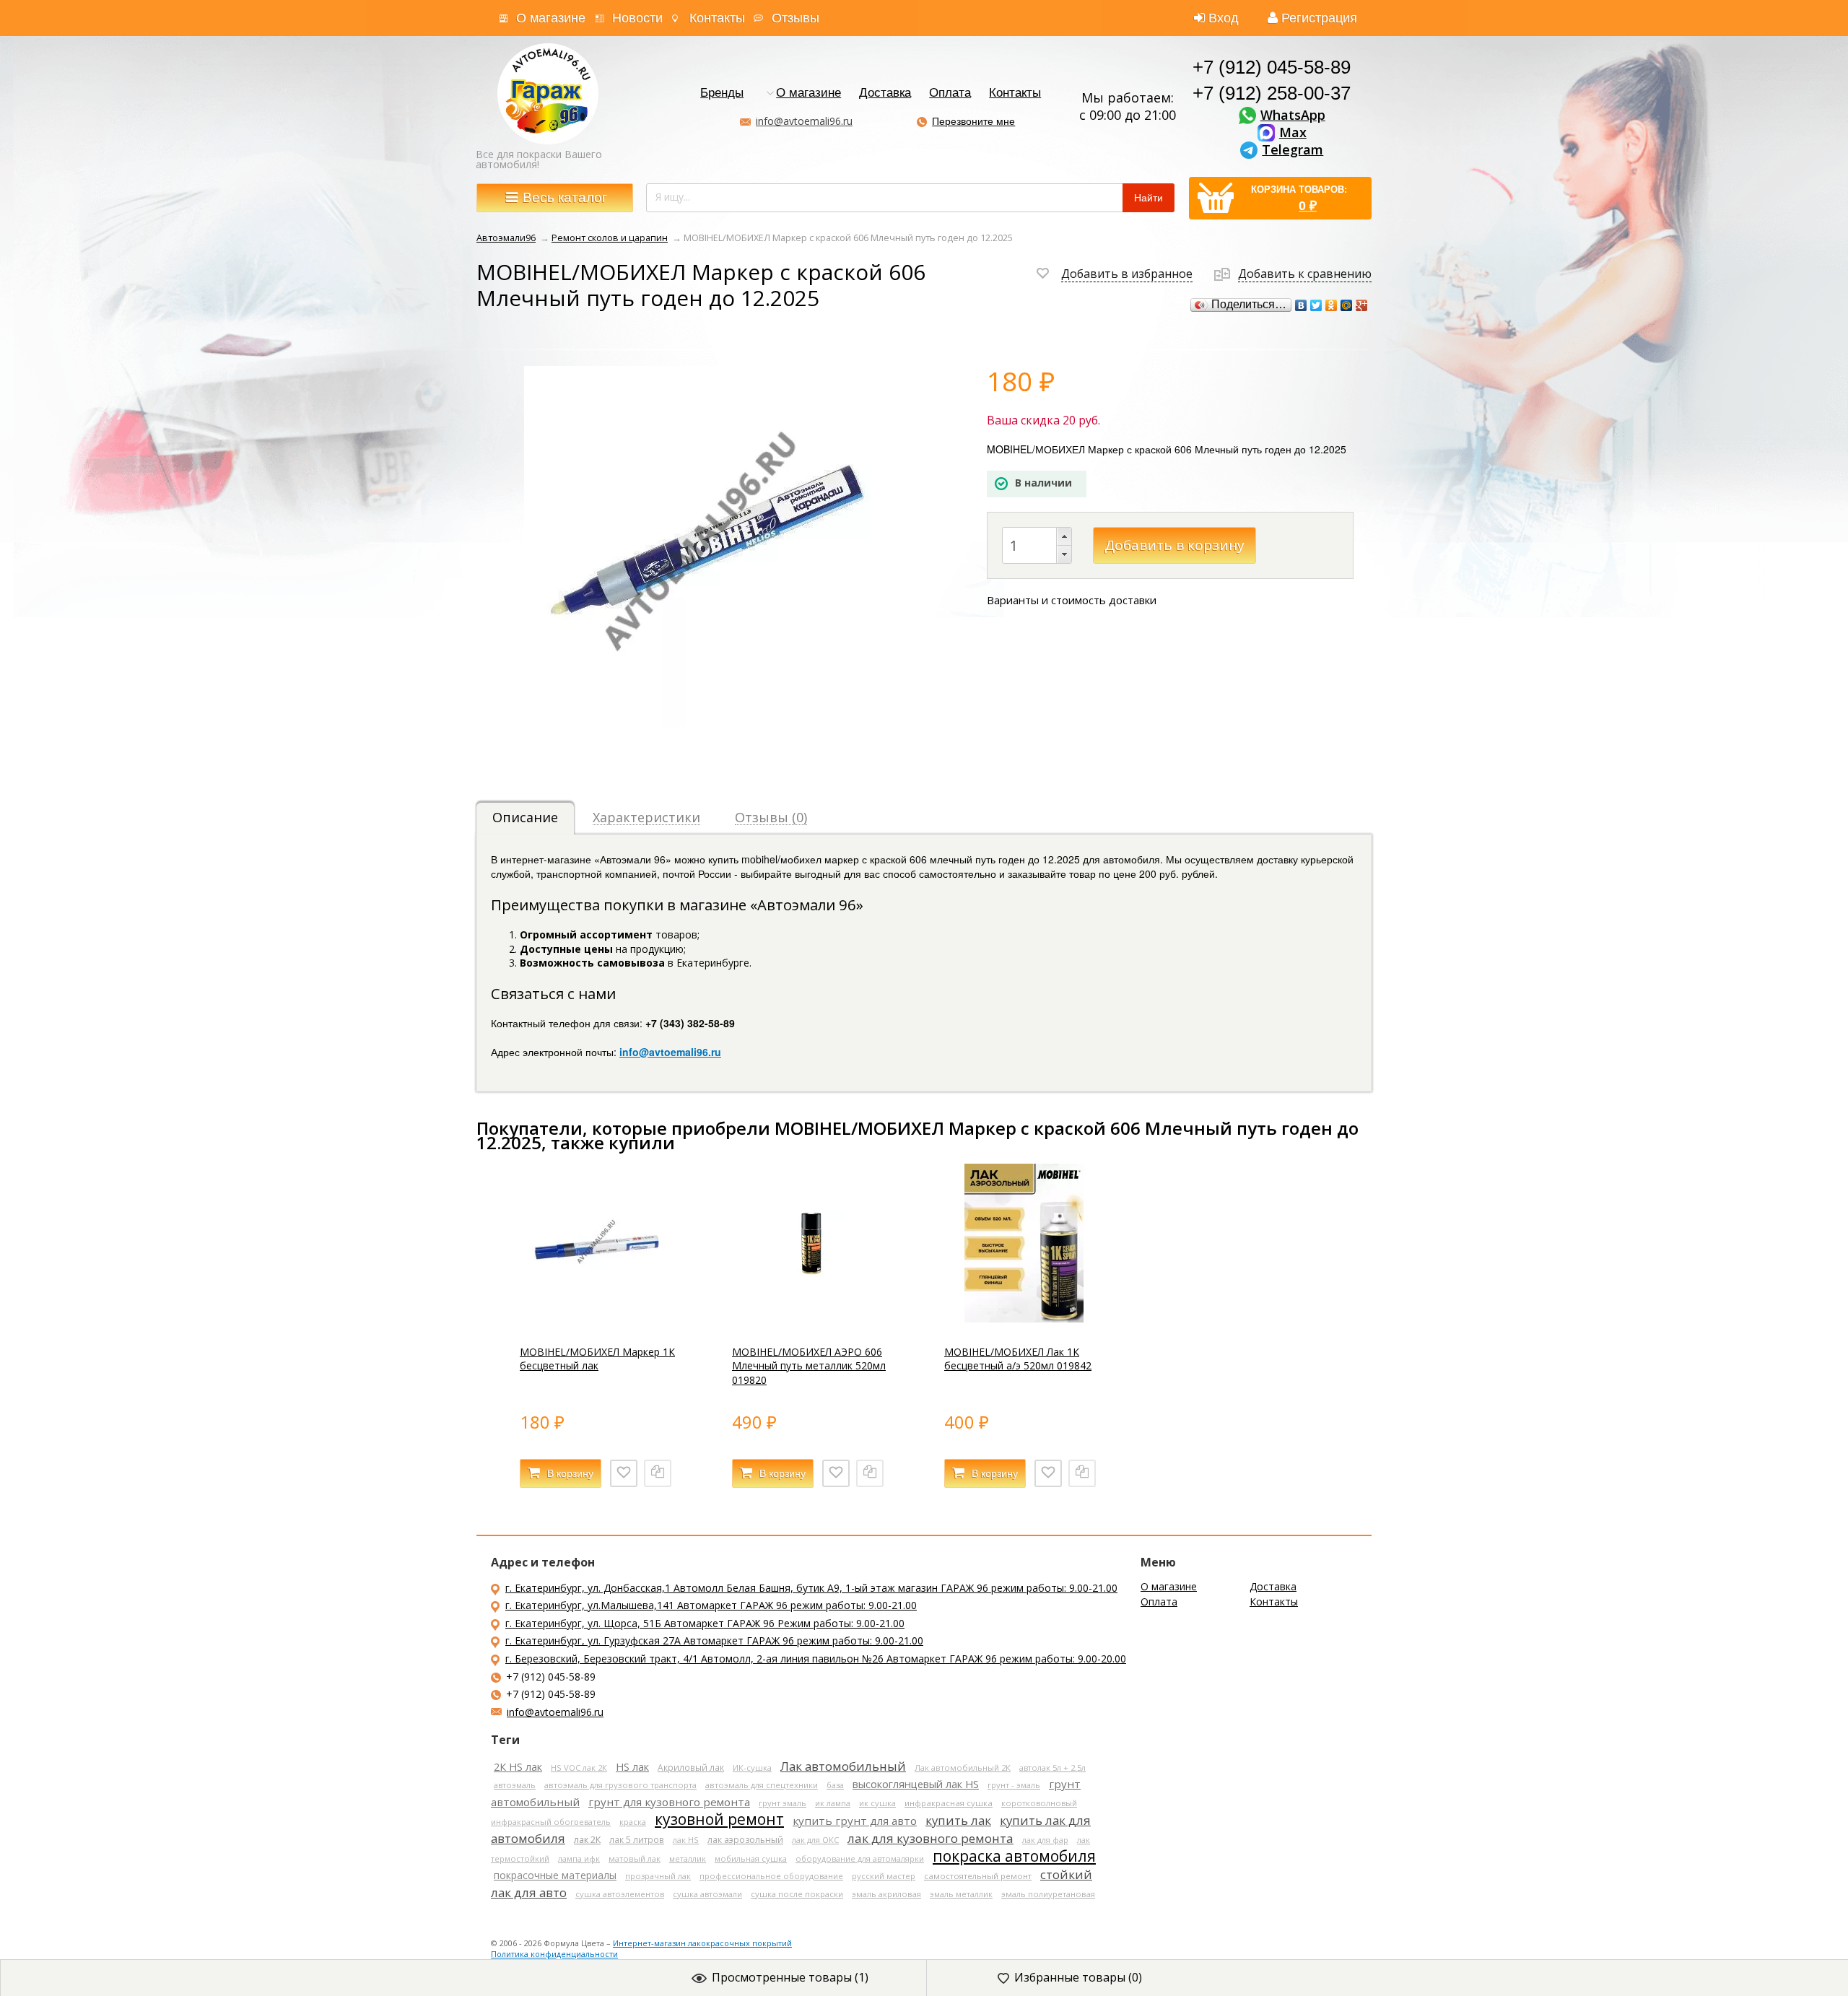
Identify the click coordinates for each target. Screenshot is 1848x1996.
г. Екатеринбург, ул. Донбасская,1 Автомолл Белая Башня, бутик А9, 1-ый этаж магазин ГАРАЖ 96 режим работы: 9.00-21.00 (811, 1588)
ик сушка (877, 1803)
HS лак (632, 1767)
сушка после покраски (797, 1894)
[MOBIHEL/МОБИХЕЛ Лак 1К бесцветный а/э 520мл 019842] (1024, 1319)
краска (633, 1822)
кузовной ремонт (719, 1819)
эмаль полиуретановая (1048, 1894)
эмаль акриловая (886, 1894)
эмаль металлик (961, 1894)
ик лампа (833, 1803)
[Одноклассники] (1331, 305)
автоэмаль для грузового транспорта (620, 1785)
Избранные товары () (1078, 1977)
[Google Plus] (1362, 305)
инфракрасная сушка (949, 1803)
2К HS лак (518, 1767)
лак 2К (587, 1840)
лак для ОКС (815, 1840)
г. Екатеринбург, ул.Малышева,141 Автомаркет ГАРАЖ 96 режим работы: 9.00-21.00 (711, 1605)
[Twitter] (1316, 305)
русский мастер (884, 1876)
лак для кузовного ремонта (930, 1838)
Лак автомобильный (843, 1766)
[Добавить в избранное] (624, 1473)
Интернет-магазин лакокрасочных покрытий (702, 1943)
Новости (637, 18)
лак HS (686, 1840)
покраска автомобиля (1014, 1856)
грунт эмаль (783, 1803)
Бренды (722, 93)
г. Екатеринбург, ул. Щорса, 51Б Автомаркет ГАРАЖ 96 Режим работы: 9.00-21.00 (705, 1623)
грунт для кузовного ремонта (669, 1802)
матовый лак (635, 1858)
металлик (688, 1858)
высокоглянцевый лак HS (916, 1784)
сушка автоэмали (707, 1894)
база (835, 1785)
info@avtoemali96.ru (804, 121)
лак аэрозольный (745, 1840)
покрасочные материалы (555, 1875)
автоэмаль (515, 1785)
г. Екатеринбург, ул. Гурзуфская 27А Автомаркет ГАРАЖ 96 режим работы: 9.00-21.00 (714, 1640)
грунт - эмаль (1014, 1785)
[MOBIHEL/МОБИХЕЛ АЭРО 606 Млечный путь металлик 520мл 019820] (811, 1319)
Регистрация (1319, 18)
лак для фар (1045, 1840)
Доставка (885, 93)
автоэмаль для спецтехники (762, 1785)
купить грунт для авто (855, 1821)
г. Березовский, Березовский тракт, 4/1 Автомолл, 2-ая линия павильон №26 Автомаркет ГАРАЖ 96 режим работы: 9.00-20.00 (816, 1659)
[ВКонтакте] (1301, 305)
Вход (1224, 18)
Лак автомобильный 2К (963, 1768)
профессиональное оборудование (771, 1876)
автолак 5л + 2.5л (1052, 1768)
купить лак (958, 1820)
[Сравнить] (658, 1473)
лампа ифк (579, 1858)
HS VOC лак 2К (579, 1768)
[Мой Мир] (1347, 305)
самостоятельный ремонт (978, 1876)
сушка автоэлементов (620, 1894)
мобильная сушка (751, 1858)
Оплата (950, 93)
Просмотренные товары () (790, 1977)
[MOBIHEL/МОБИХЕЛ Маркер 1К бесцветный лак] (599, 1319)
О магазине (551, 18)
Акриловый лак (691, 1767)
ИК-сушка (752, 1768)
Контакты (717, 18)
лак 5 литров (637, 1839)
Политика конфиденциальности (554, 1954)
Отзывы (796, 18)
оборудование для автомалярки (860, 1858)
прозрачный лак (658, 1876)
